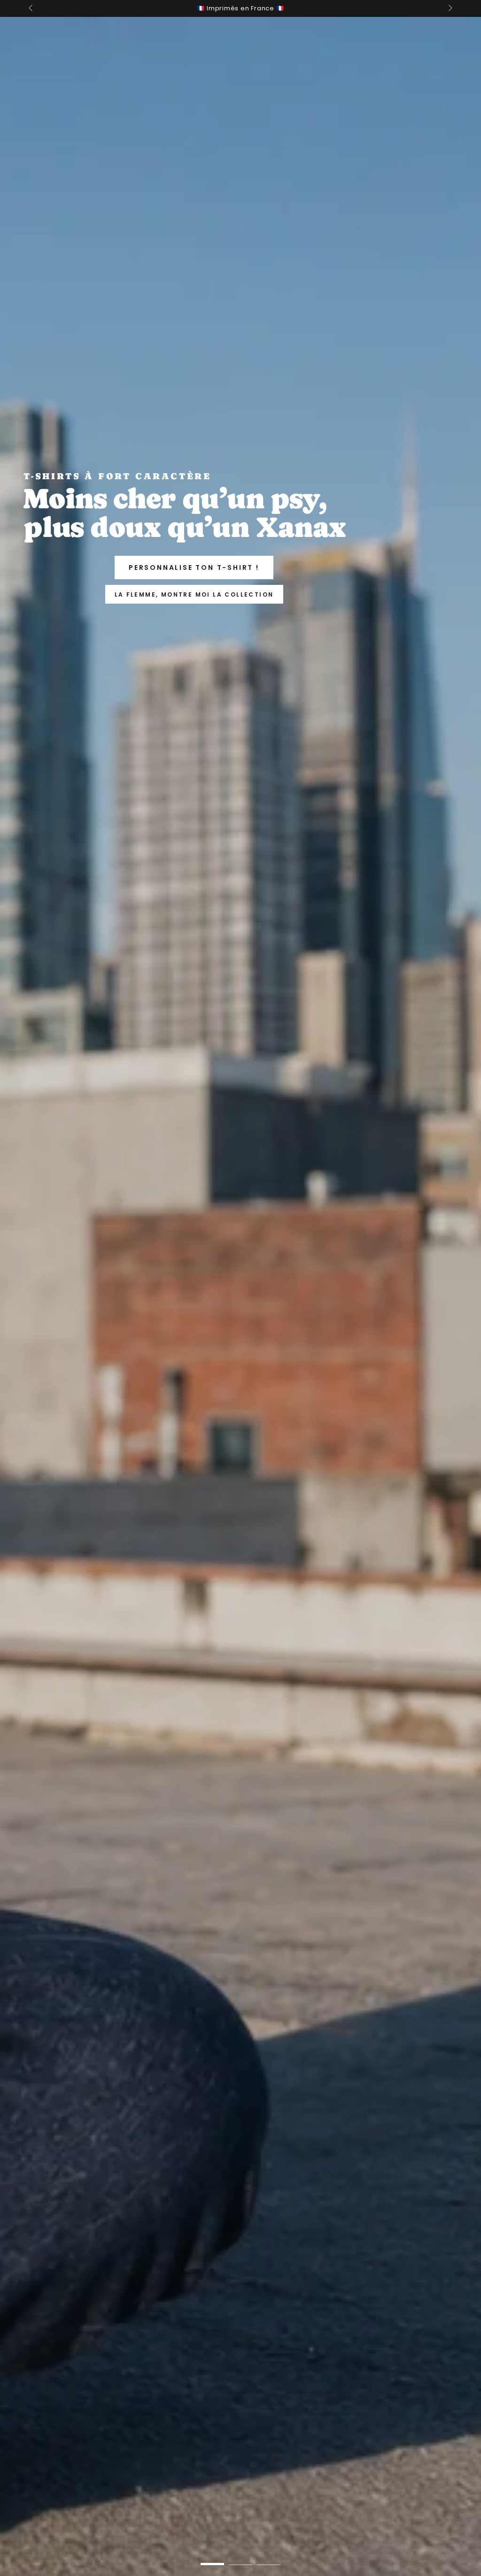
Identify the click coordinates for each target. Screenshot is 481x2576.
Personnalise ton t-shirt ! (194, 567)
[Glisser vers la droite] (450, 8)
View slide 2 (240, 2557)
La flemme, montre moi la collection (194, 594)
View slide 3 (269, 2557)
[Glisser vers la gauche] (31, 8)
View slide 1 (212, 2557)
